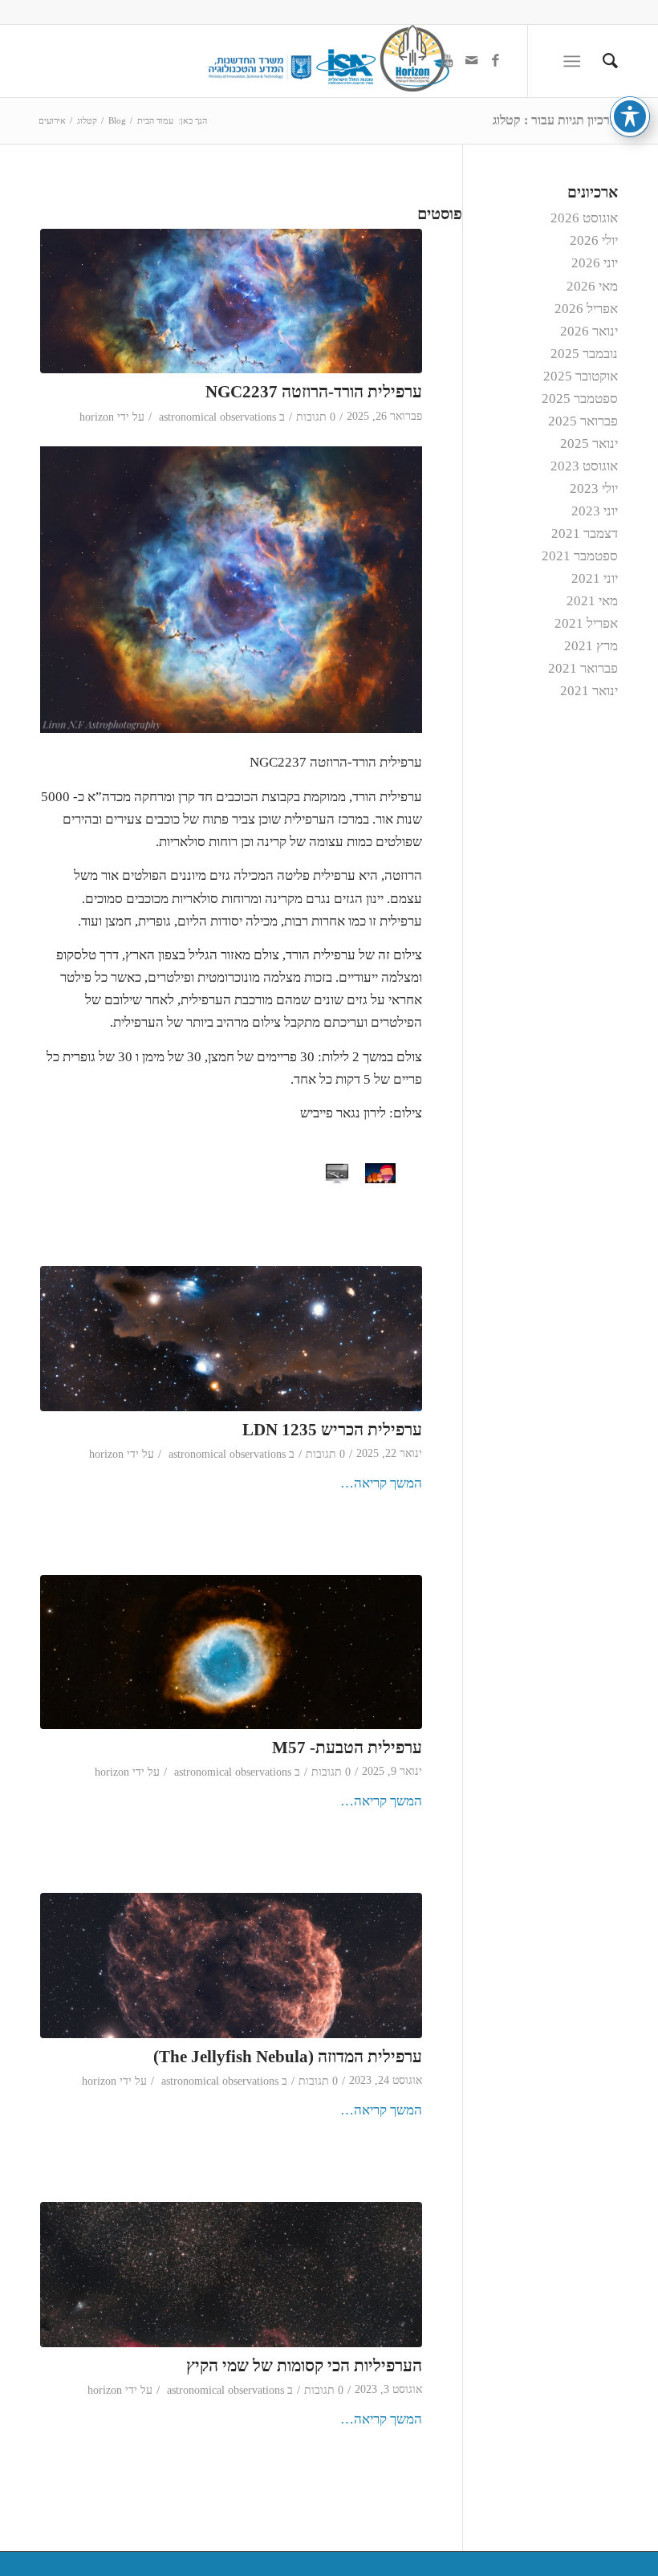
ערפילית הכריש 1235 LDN (332, 1430)
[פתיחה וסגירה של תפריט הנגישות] (630, 116)
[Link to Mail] (471, 61)
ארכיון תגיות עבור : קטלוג (555, 120)
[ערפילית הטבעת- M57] (231, 1652)
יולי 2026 (594, 240)
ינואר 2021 (589, 691)
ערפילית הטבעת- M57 (347, 1748)
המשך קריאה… (381, 1483)
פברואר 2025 (583, 421)
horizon (97, 417)
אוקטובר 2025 (581, 376)
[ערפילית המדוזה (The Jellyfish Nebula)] (231, 1966)
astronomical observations (217, 417)
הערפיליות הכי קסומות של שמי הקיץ (304, 2366)
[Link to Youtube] (447, 61)
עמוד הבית (155, 120)
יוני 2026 (595, 263)
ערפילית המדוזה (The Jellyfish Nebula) (288, 2057)
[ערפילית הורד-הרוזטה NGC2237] (231, 301)
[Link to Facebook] (495, 61)
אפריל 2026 (586, 309)
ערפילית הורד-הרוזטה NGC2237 (314, 392)
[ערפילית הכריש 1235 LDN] (231, 1339)
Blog (117, 120)
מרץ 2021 (591, 646)
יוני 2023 (595, 511)
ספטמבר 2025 (580, 399)
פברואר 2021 (583, 668)
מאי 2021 (592, 601)
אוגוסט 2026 (584, 218)
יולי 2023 (594, 488)
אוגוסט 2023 (584, 466)
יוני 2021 (595, 578)
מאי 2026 (592, 286)
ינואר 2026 (589, 331)
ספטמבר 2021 (580, 556)
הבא (363, 1174)
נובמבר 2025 (584, 354)
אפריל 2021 (586, 623)
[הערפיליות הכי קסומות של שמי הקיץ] (231, 2275)
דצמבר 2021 (585, 533)
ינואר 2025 (589, 444)
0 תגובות (316, 417)
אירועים (52, 120)
